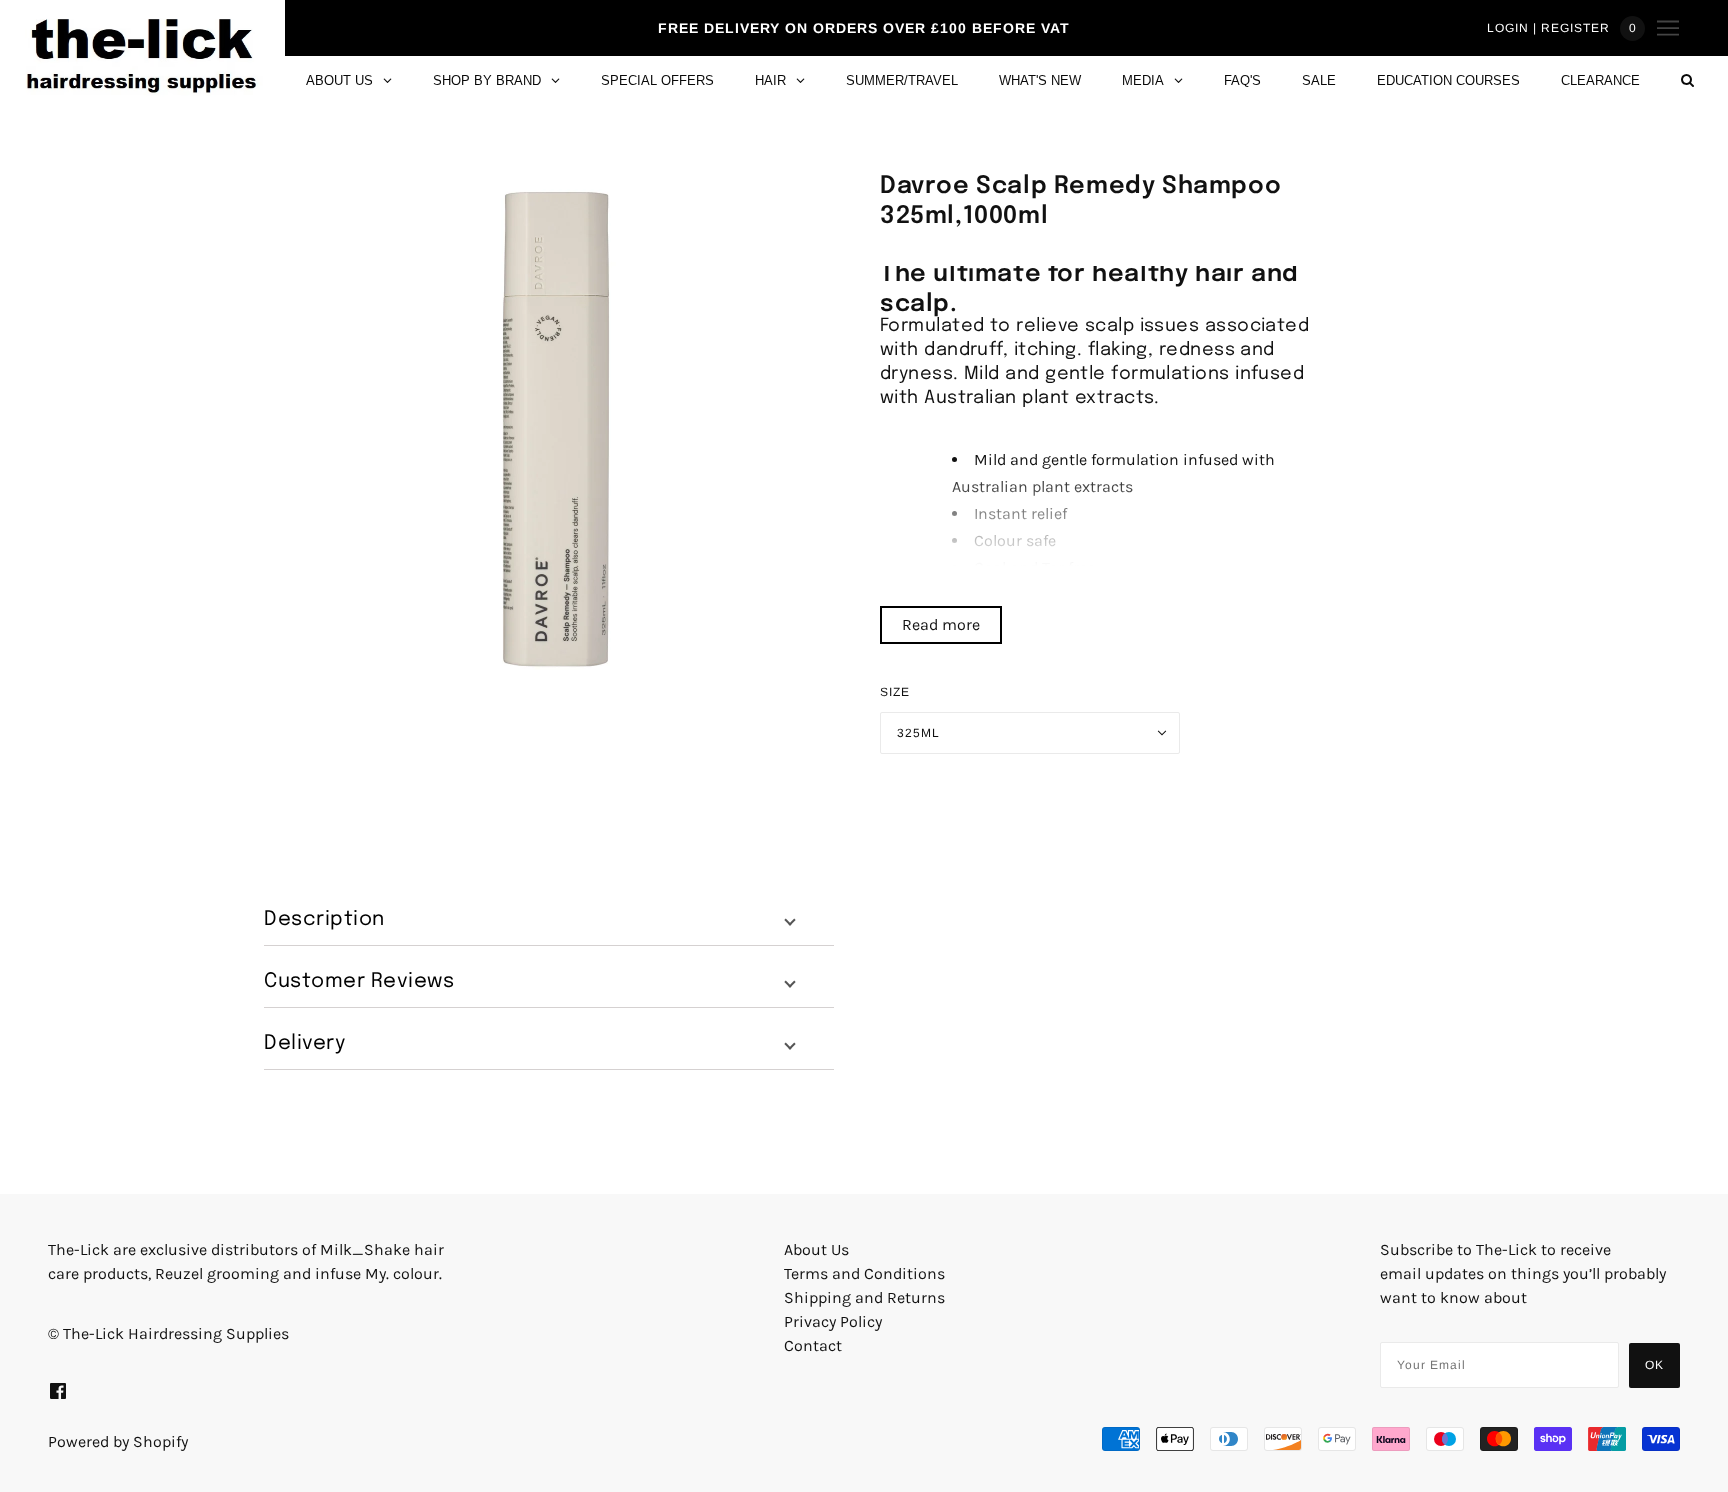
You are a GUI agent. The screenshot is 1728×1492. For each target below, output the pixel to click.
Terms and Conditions (864, 1273)
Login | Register (1548, 28)
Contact (813, 1345)
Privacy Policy (833, 1321)
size (895, 692)
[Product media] (556, 428)
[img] (58, 1390)
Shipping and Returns (864, 1297)
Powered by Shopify (118, 1441)
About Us (816, 1249)
